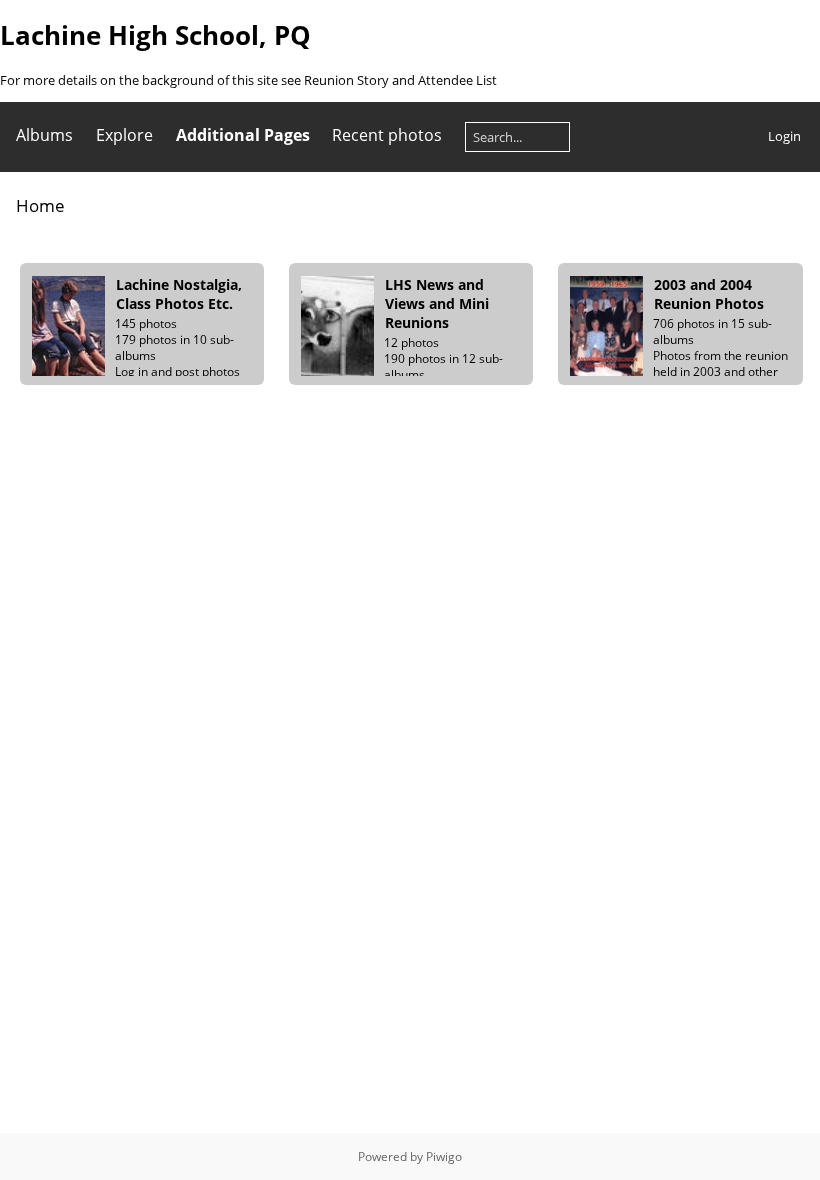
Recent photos (387, 135)
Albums (44, 135)
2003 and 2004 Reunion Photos (709, 294)
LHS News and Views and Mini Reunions (437, 303)
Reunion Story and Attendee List (400, 80)
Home (40, 205)
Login (784, 136)
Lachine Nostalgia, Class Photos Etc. (179, 294)
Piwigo (444, 1156)
